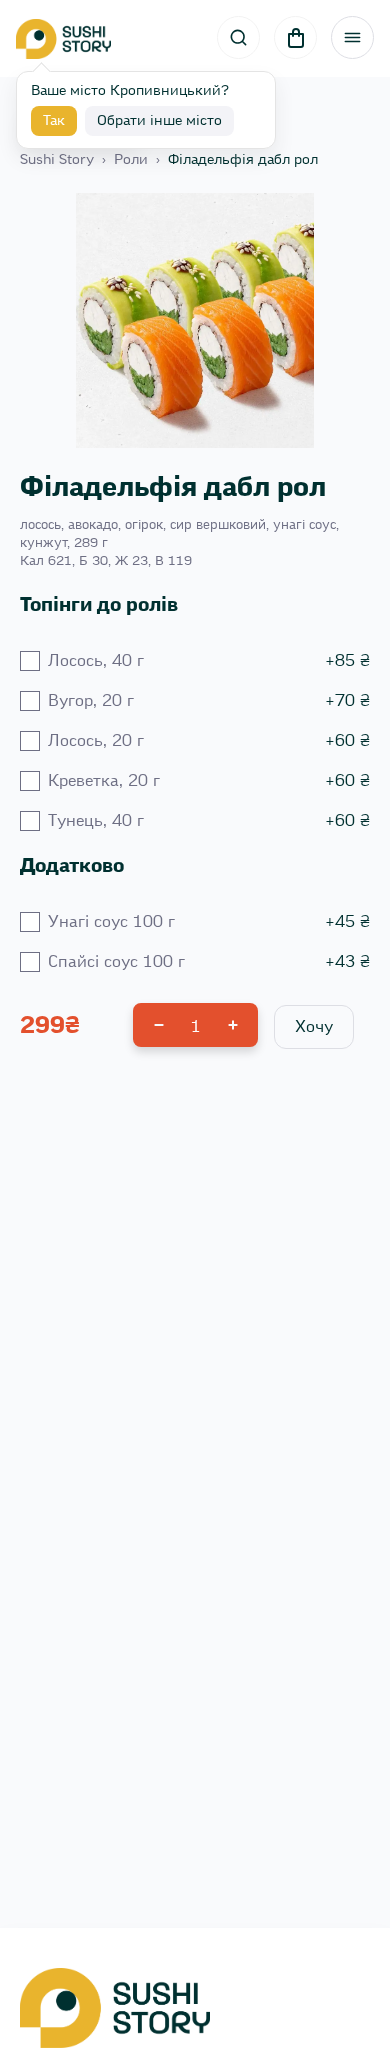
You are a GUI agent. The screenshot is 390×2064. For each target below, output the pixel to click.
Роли (131, 160)
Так (54, 121)
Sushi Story (57, 160)
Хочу (314, 1027)
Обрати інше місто (159, 121)
